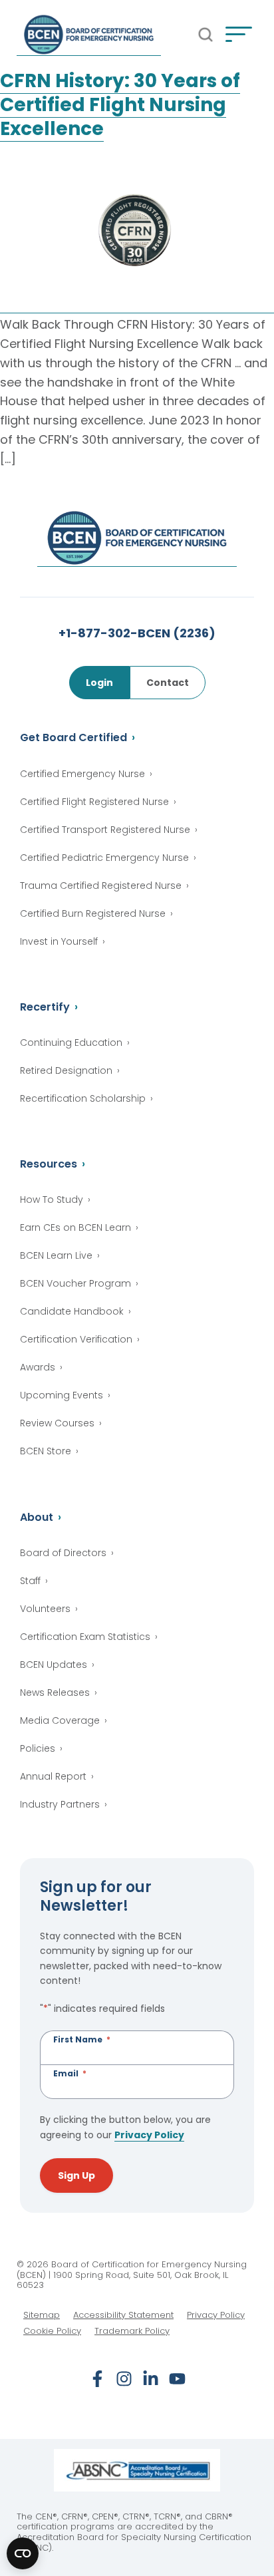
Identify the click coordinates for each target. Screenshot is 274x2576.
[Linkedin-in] (151, 2379)
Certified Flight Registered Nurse (94, 802)
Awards (38, 1367)
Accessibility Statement (123, 2315)
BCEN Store (46, 1451)
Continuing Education (71, 1043)
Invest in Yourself (59, 941)
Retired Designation (66, 1070)
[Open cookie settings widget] (23, 2553)
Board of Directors (63, 1553)
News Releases (55, 1692)
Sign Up (76, 2175)
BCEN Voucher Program (75, 1283)
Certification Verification (76, 1339)
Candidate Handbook (72, 1311)
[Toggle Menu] (239, 35)
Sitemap (42, 2315)
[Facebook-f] (97, 2379)
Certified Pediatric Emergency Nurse (104, 858)
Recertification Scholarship (83, 1098)
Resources (49, 1164)
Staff (30, 1581)
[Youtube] (177, 2379)
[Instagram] (124, 2379)
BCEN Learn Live (56, 1255)
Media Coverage (60, 1720)
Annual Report (53, 1776)
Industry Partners (60, 1804)
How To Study (52, 1200)
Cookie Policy (52, 2331)
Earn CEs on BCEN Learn (75, 1227)
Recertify (45, 1007)
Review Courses (57, 1423)
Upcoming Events (62, 1395)
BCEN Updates (54, 1665)
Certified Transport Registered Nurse (105, 830)
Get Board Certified (73, 737)
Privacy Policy (149, 2135)
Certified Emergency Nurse (82, 774)
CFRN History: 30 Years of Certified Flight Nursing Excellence (120, 105)
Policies (38, 1748)
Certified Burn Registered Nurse (93, 913)
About (37, 1517)
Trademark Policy (132, 2331)
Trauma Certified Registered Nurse (101, 885)
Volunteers (45, 1609)
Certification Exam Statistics (85, 1637)
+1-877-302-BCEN (137, 633)
